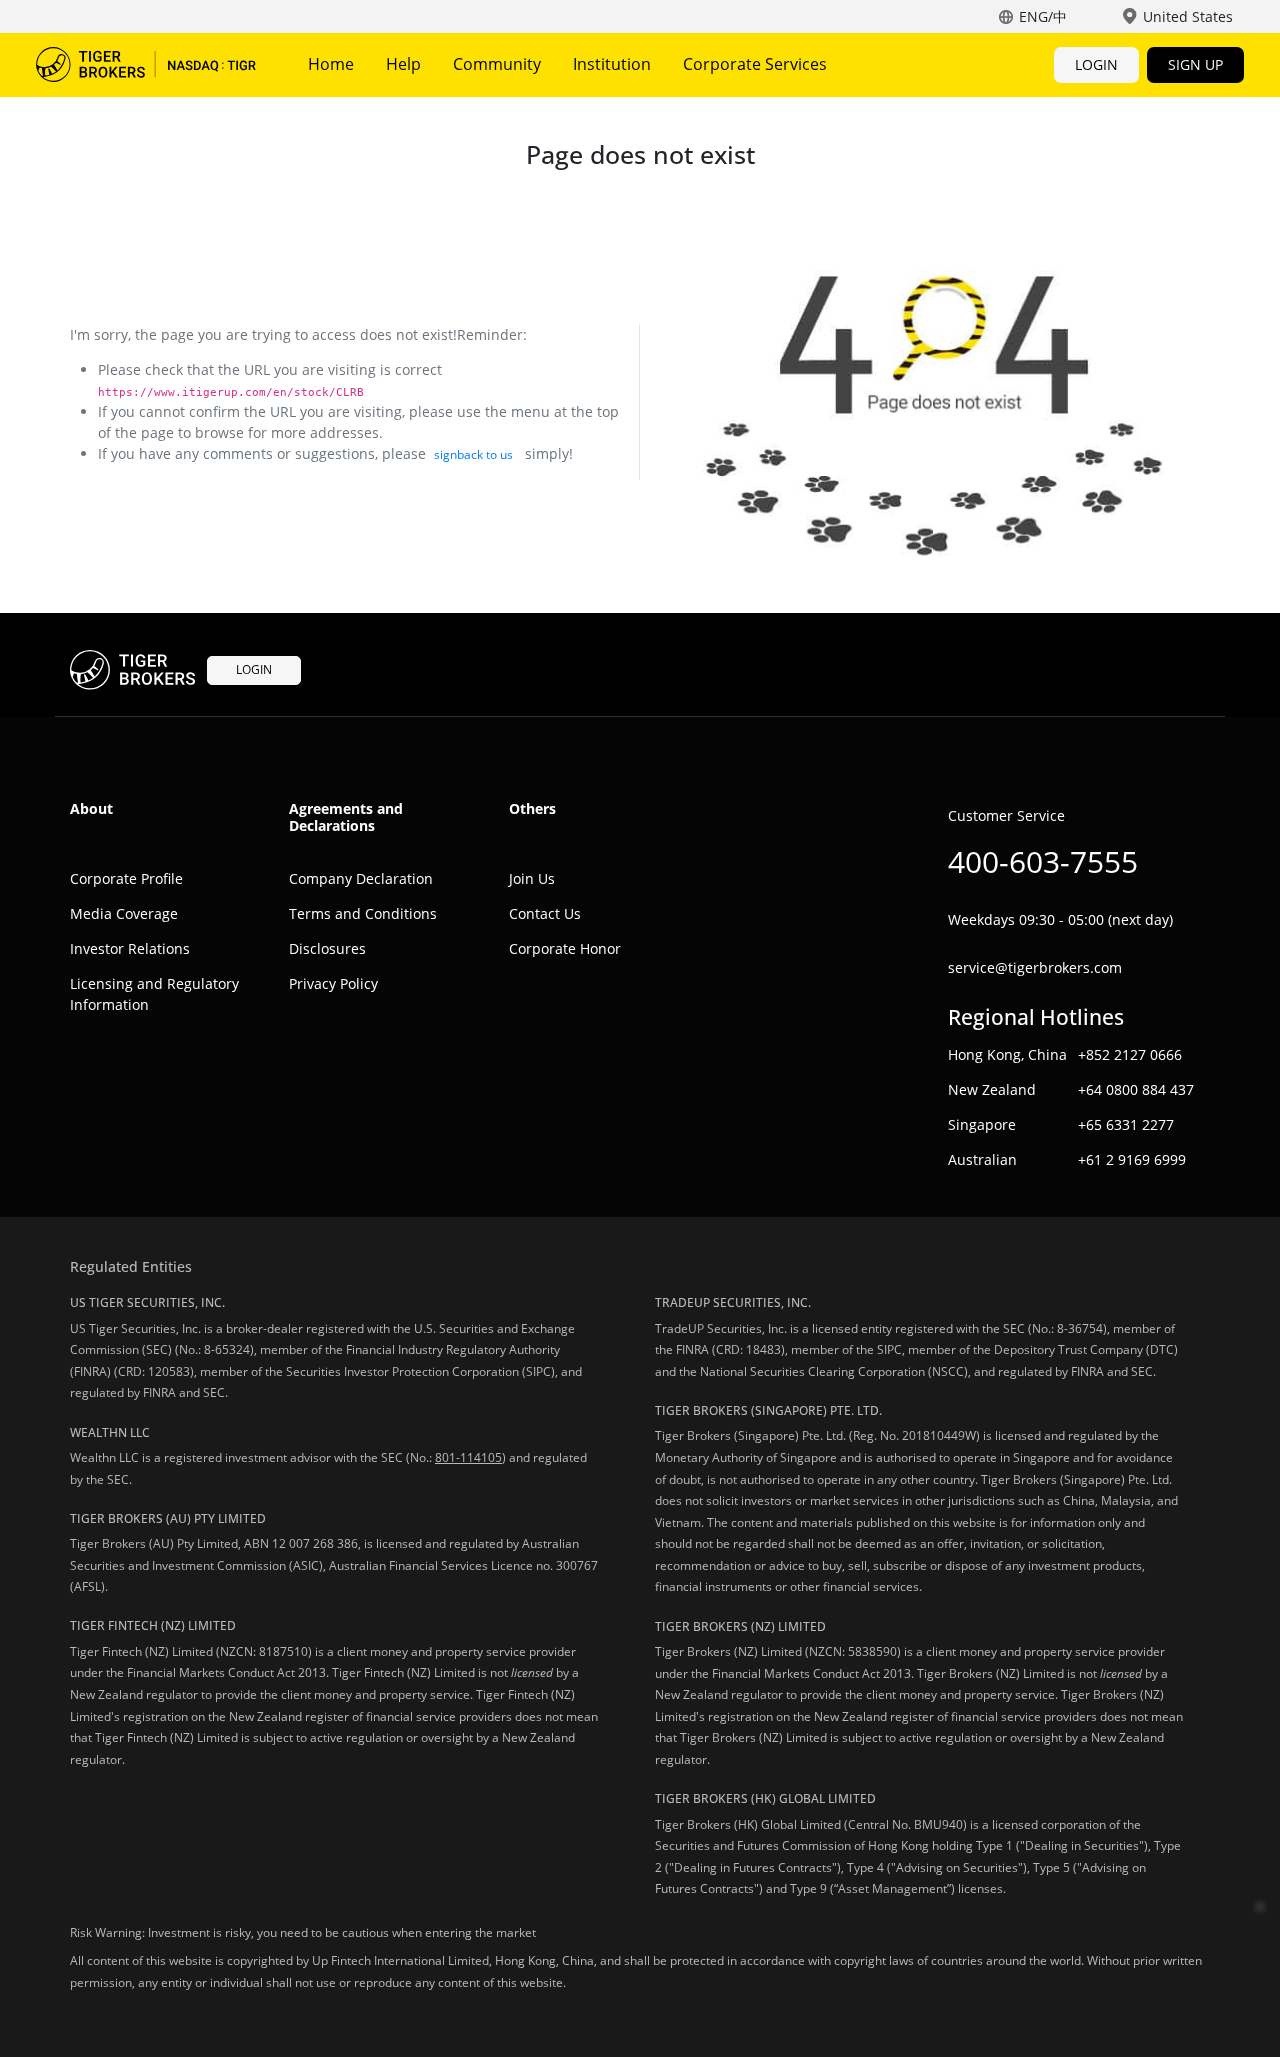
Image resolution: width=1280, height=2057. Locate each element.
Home (331, 64)
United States (1188, 16)
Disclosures (327, 948)
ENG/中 (1043, 16)
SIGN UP (1195, 64)
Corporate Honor (565, 948)
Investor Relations (130, 948)
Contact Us (545, 913)
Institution (612, 64)
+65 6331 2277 (1126, 1124)
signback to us (473, 454)
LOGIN (1096, 64)
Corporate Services (755, 64)
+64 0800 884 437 (1136, 1089)
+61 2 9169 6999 (1132, 1159)
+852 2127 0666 (1130, 1054)
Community (497, 64)
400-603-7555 (1043, 861)
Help (403, 64)
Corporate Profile (126, 878)
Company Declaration (361, 878)
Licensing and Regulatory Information (154, 994)
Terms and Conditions (363, 913)
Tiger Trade (146, 65)
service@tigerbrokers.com (1035, 967)
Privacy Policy (333, 983)
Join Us (532, 878)
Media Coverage (124, 913)
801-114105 (468, 1457)
